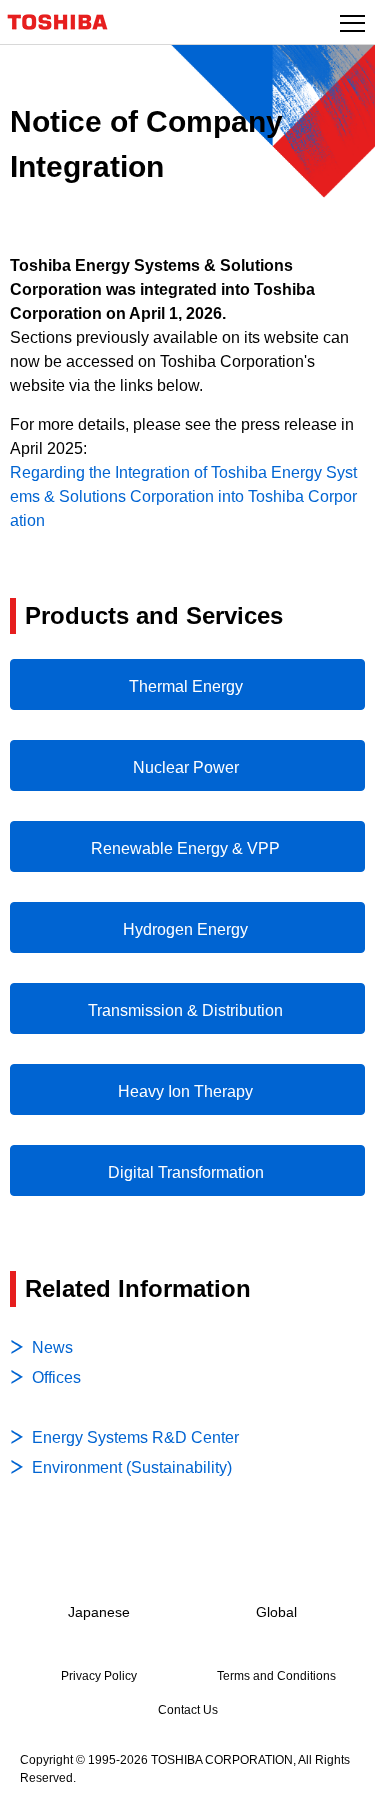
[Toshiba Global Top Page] (66, 22)
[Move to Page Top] (337, 1775)
